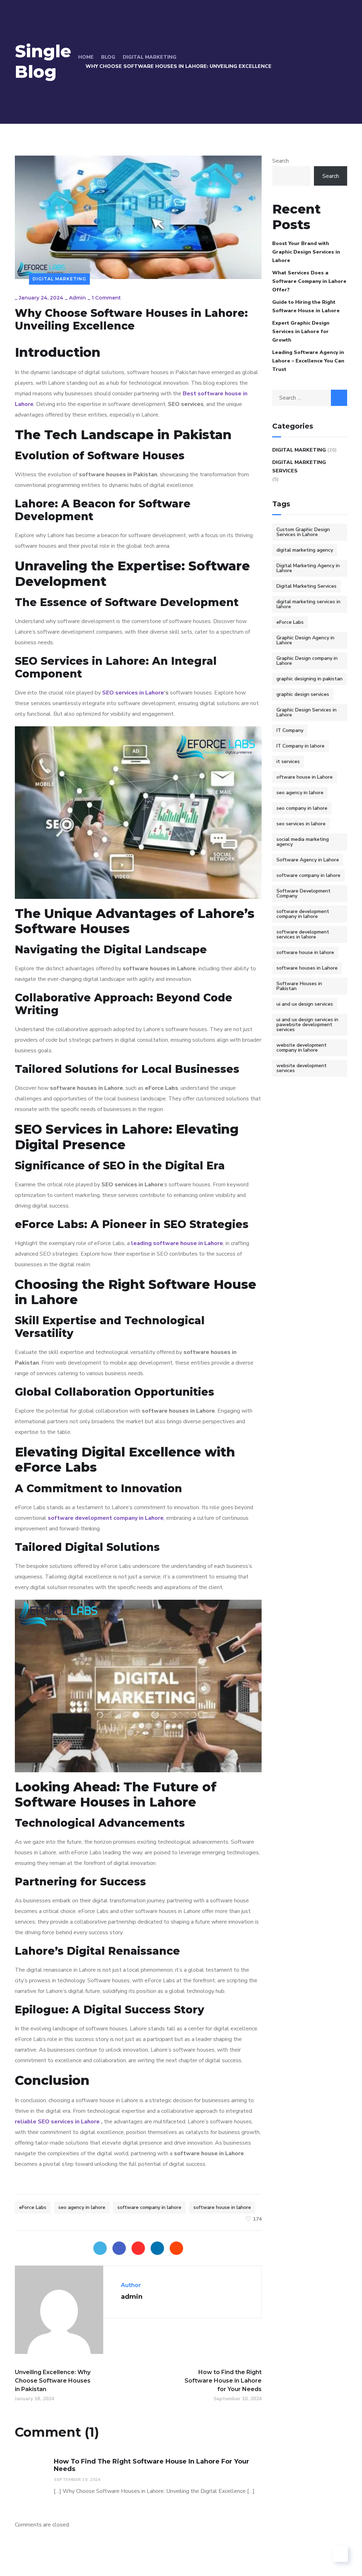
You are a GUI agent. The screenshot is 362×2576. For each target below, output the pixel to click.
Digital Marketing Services (299, 467)
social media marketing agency (303, 842)
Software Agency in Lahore (308, 860)
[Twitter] (100, 2248)
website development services (302, 1068)
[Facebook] (119, 2248)
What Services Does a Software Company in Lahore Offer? (309, 281)
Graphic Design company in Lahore (307, 661)
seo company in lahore (302, 808)
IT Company (290, 730)
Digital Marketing (150, 57)
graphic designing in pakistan (310, 679)
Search (281, 161)
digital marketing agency (305, 550)
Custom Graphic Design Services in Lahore (303, 532)
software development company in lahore (303, 914)
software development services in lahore (303, 934)
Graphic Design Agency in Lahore (305, 640)
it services (288, 761)
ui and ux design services (305, 1004)
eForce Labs (33, 2207)
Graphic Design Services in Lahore (306, 712)
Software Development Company (303, 893)
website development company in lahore (302, 1048)
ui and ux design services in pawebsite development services (307, 1025)
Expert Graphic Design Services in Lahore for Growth (301, 332)
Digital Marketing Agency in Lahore (308, 568)
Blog (108, 57)
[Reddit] (176, 2248)
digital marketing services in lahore (308, 604)
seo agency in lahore (82, 2207)
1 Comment (106, 298)
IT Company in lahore (300, 746)
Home (86, 57)
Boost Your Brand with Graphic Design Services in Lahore (306, 252)
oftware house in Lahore (305, 777)
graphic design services (303, 694)
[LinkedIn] (157, 2248)
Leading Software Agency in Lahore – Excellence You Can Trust (308, 361)
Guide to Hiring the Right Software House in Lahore (306, 306)
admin (77, 298)
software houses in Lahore (307, 968)
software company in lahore (149, 2207)
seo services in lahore (301, 824)
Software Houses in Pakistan (299, 986)
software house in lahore (222, 2207)
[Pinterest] (138, 2248)
